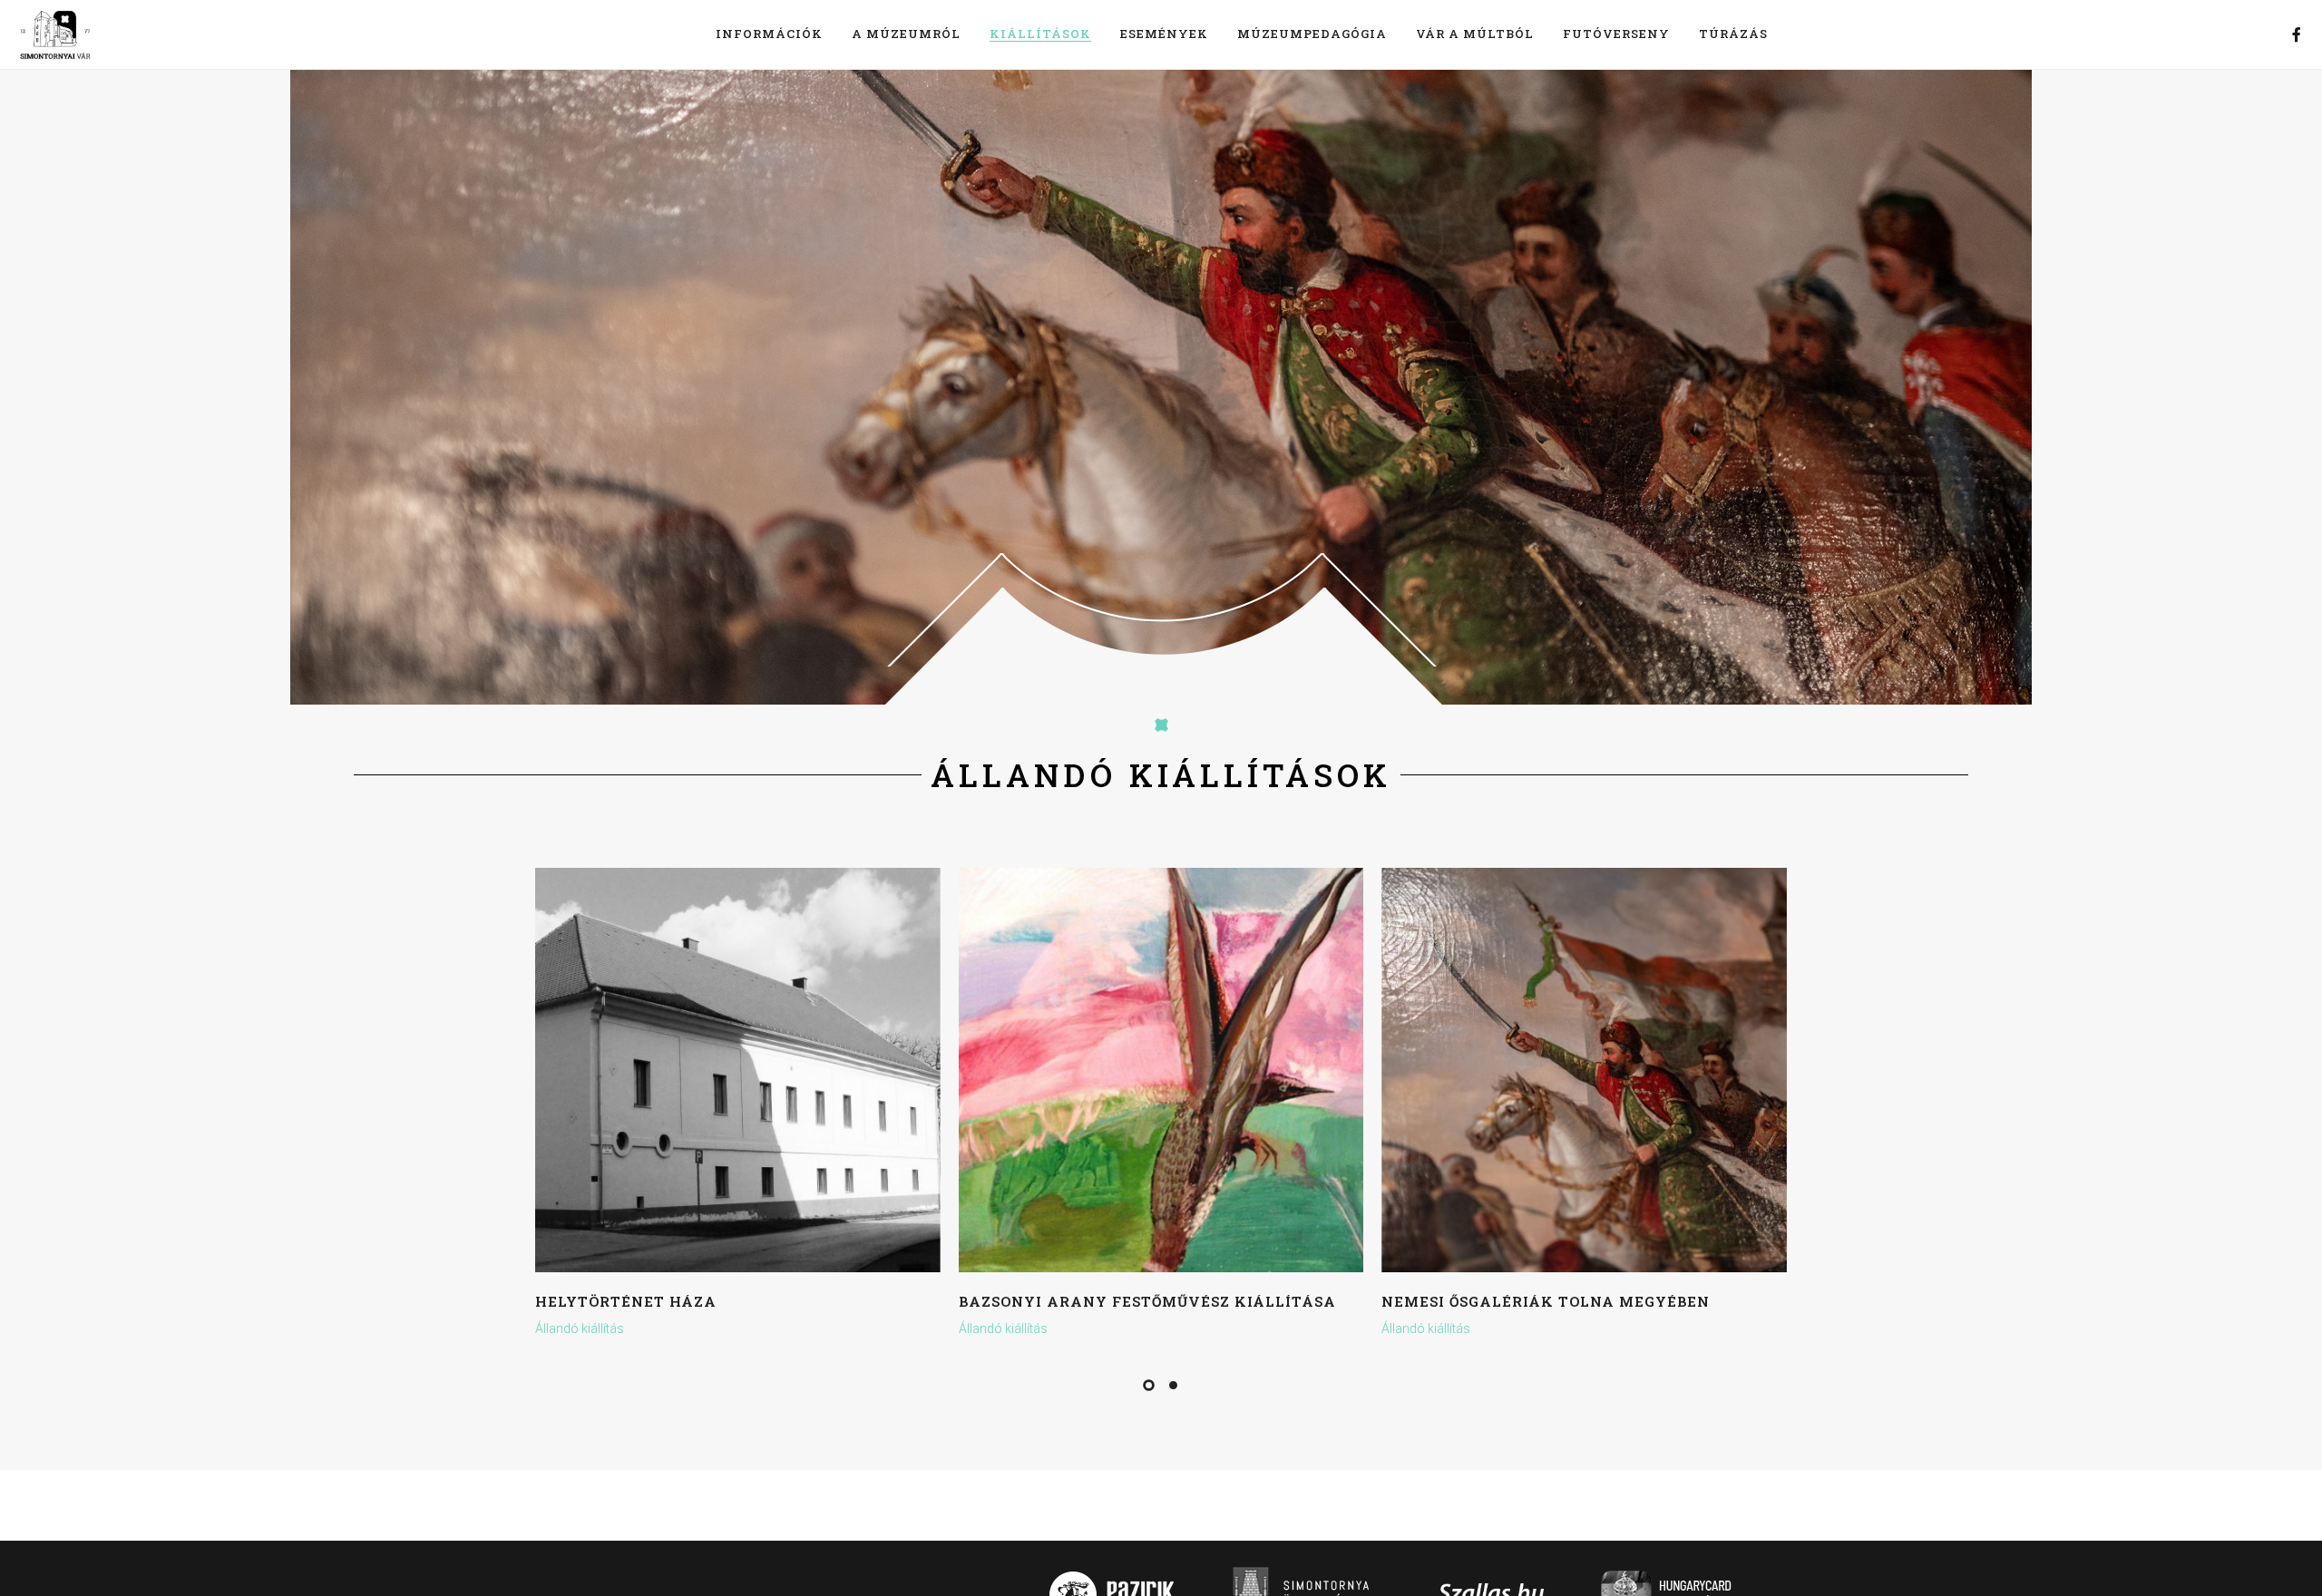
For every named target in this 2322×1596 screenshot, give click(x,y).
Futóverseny (1616, 34)
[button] (1149, 1385)
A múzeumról (906, 34)
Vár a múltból (1475, 34)
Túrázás (1733, 34)
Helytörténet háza (626, 1301)
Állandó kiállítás (580, 1328)
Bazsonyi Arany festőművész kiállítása (1147, 1301)
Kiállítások (1040, 34)
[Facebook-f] (2297, 34)
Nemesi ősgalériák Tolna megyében (1546, 1301)
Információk (769, 34)
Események (1164, 34)
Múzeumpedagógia (1312, 34)
